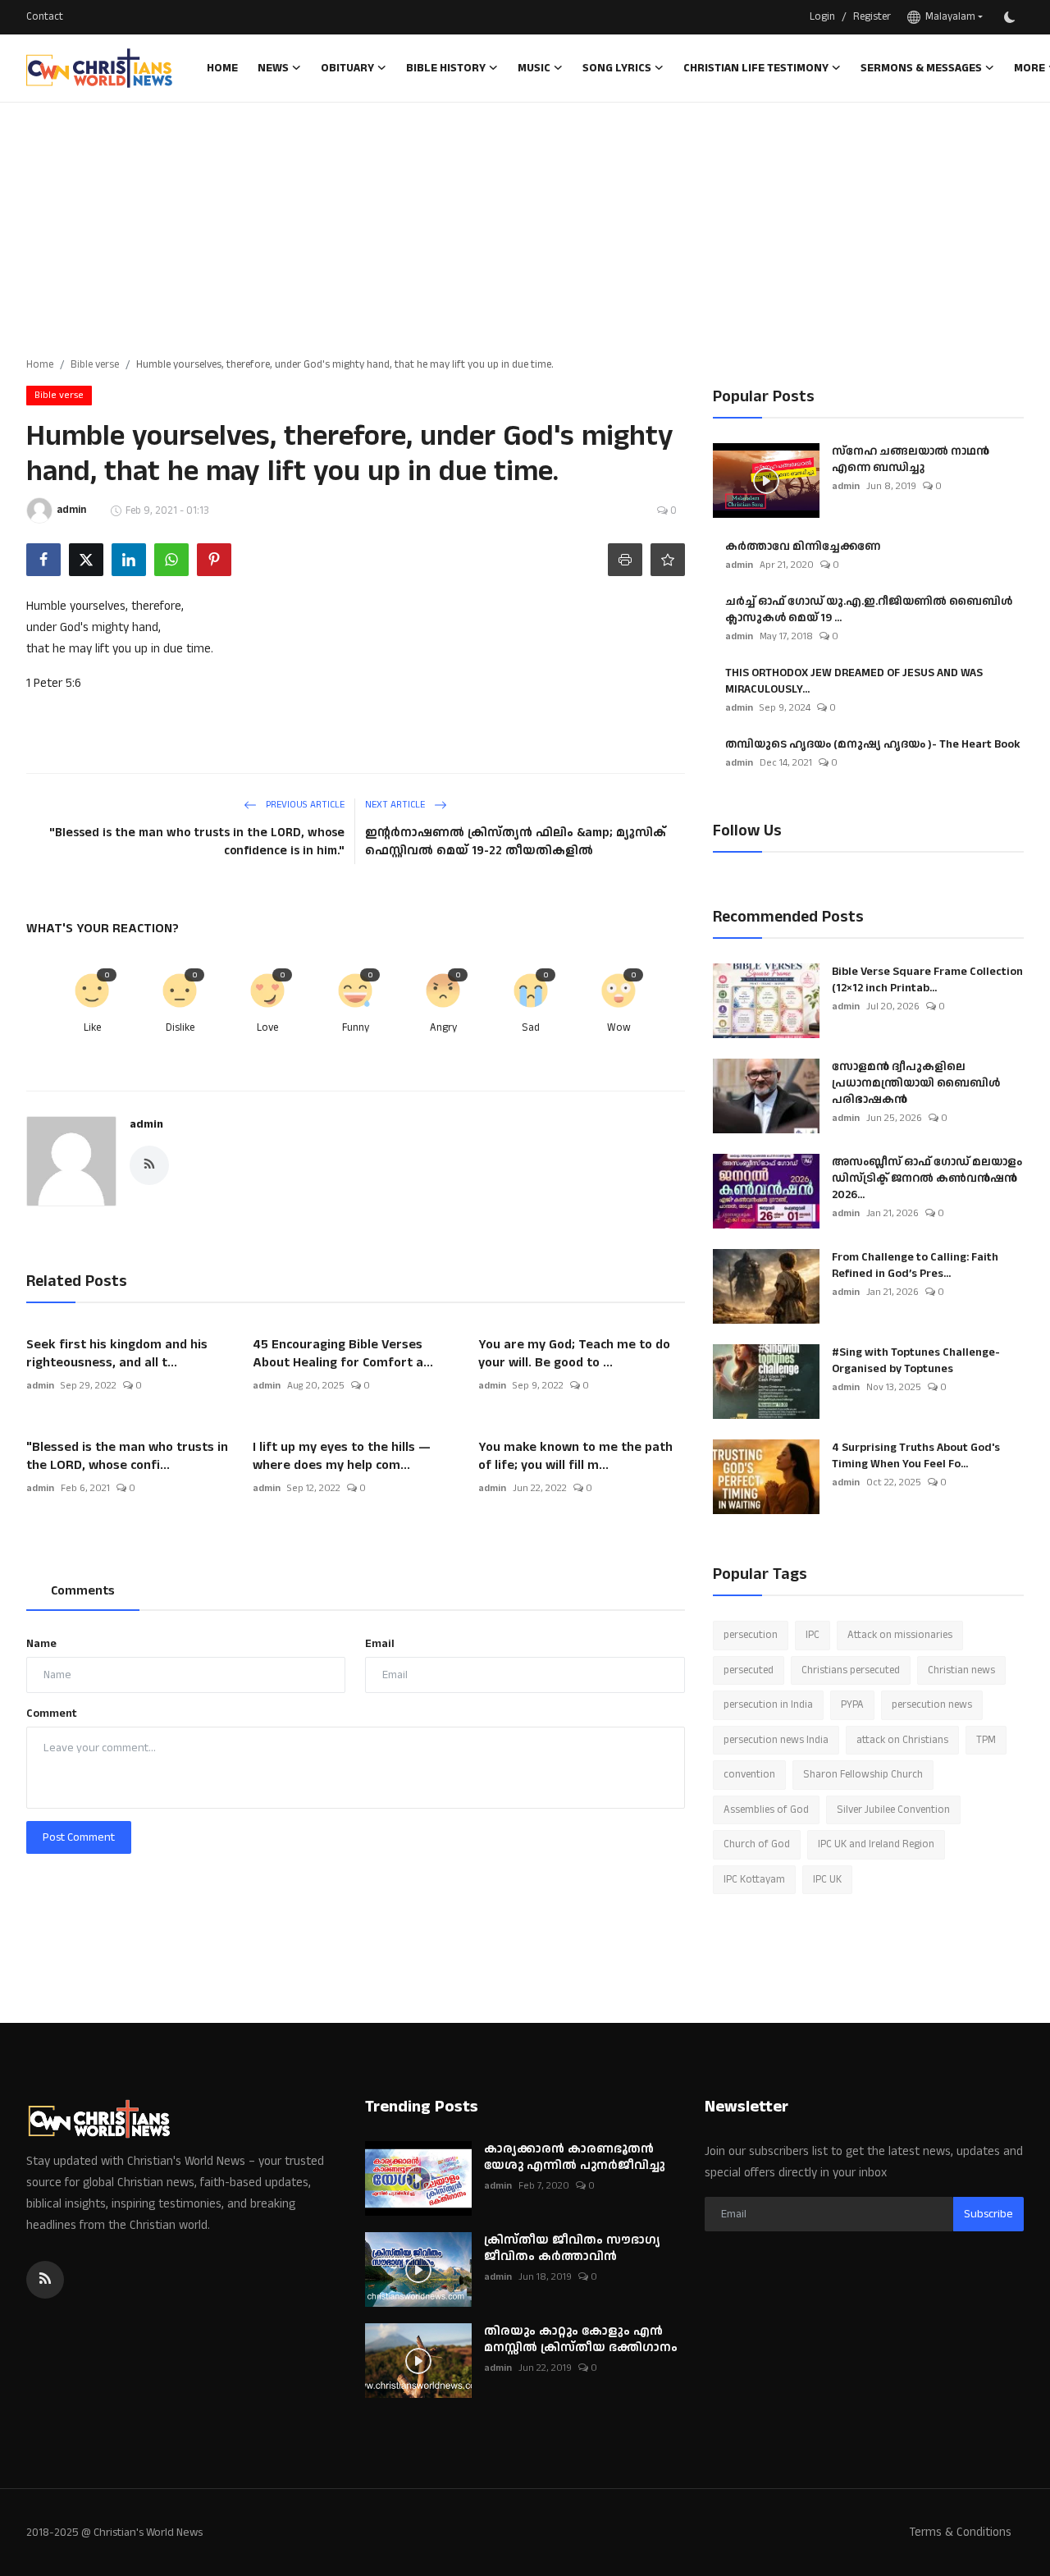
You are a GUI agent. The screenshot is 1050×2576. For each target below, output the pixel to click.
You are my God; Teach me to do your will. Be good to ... (574, 1354)
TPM (986, 1740)
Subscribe (988, 2214)
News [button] (273, 68)
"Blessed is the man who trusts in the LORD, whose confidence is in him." (197, 842)
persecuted (749, 1670)
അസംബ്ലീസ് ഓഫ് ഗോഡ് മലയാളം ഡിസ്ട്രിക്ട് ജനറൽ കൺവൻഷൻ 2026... (927, 1178)
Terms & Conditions (960, 2532)
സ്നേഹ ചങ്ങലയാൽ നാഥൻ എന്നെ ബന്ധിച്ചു (911, 460)
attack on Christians (902, 1740)
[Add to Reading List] (668, 560)
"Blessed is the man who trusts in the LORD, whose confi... (127, 1457)
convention (749, 1774)
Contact (45, 16)
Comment (52, 1714)
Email (380, 1644)
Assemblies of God (766, 1810)
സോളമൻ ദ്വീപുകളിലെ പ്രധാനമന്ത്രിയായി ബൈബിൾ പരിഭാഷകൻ (916, 1083)
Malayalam (948, 16)
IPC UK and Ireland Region (876, 1844)
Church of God (757, 1844)
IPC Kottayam (754, 1879)
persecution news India (776, 1740)
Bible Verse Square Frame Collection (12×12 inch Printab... (927, 980)
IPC (813, 1635)
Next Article (396, 805)
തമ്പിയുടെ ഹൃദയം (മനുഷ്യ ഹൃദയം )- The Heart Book (873, 744)
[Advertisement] (525, 226)
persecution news (932, 1704)
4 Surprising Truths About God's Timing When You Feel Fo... (916, 1456)
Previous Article (304, 805)
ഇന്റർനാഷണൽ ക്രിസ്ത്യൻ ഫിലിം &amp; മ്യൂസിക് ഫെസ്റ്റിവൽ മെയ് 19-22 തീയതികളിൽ (516, 842)
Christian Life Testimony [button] (756, 68)
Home (222, 68)
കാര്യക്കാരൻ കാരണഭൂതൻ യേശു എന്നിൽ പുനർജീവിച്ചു (576, 2157)
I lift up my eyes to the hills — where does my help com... (342, 1457)
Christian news (961, 1670)
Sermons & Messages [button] (921, 68)
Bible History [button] (446, 68)
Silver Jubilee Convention (893, 1810)
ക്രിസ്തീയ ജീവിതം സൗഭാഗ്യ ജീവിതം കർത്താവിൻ (572, 2249)
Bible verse (95, 364)
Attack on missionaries (900, 1635)
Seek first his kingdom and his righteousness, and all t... (117, 1354)
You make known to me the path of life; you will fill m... (575, 1457)
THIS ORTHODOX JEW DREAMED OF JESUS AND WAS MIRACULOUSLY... (854, 681)
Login (822, 16)
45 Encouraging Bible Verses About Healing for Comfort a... (343, 1354)
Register (872, 16)
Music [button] (534, 68)
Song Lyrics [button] (617, 68)
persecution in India (768, 1704)
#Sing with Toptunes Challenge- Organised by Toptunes (916, 1361)
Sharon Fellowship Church (863, 1774)
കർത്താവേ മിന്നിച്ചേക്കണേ (803, 547)
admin (146, 1124)
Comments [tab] (83, 1591)
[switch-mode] (1011, 17)
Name (41, 1644)
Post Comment (79, 1837)
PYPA (852, 1704)
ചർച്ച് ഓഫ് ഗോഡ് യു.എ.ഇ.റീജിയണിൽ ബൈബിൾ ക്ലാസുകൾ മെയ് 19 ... (869, 610)
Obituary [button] (347, 68)
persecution (751, 1635)
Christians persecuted (851, 1670)
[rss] (45, 2280)
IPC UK (827, 1879)
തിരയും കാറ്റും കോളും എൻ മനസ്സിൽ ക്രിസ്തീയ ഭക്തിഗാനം (581, 2340)
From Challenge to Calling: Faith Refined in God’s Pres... (915, 1265)
